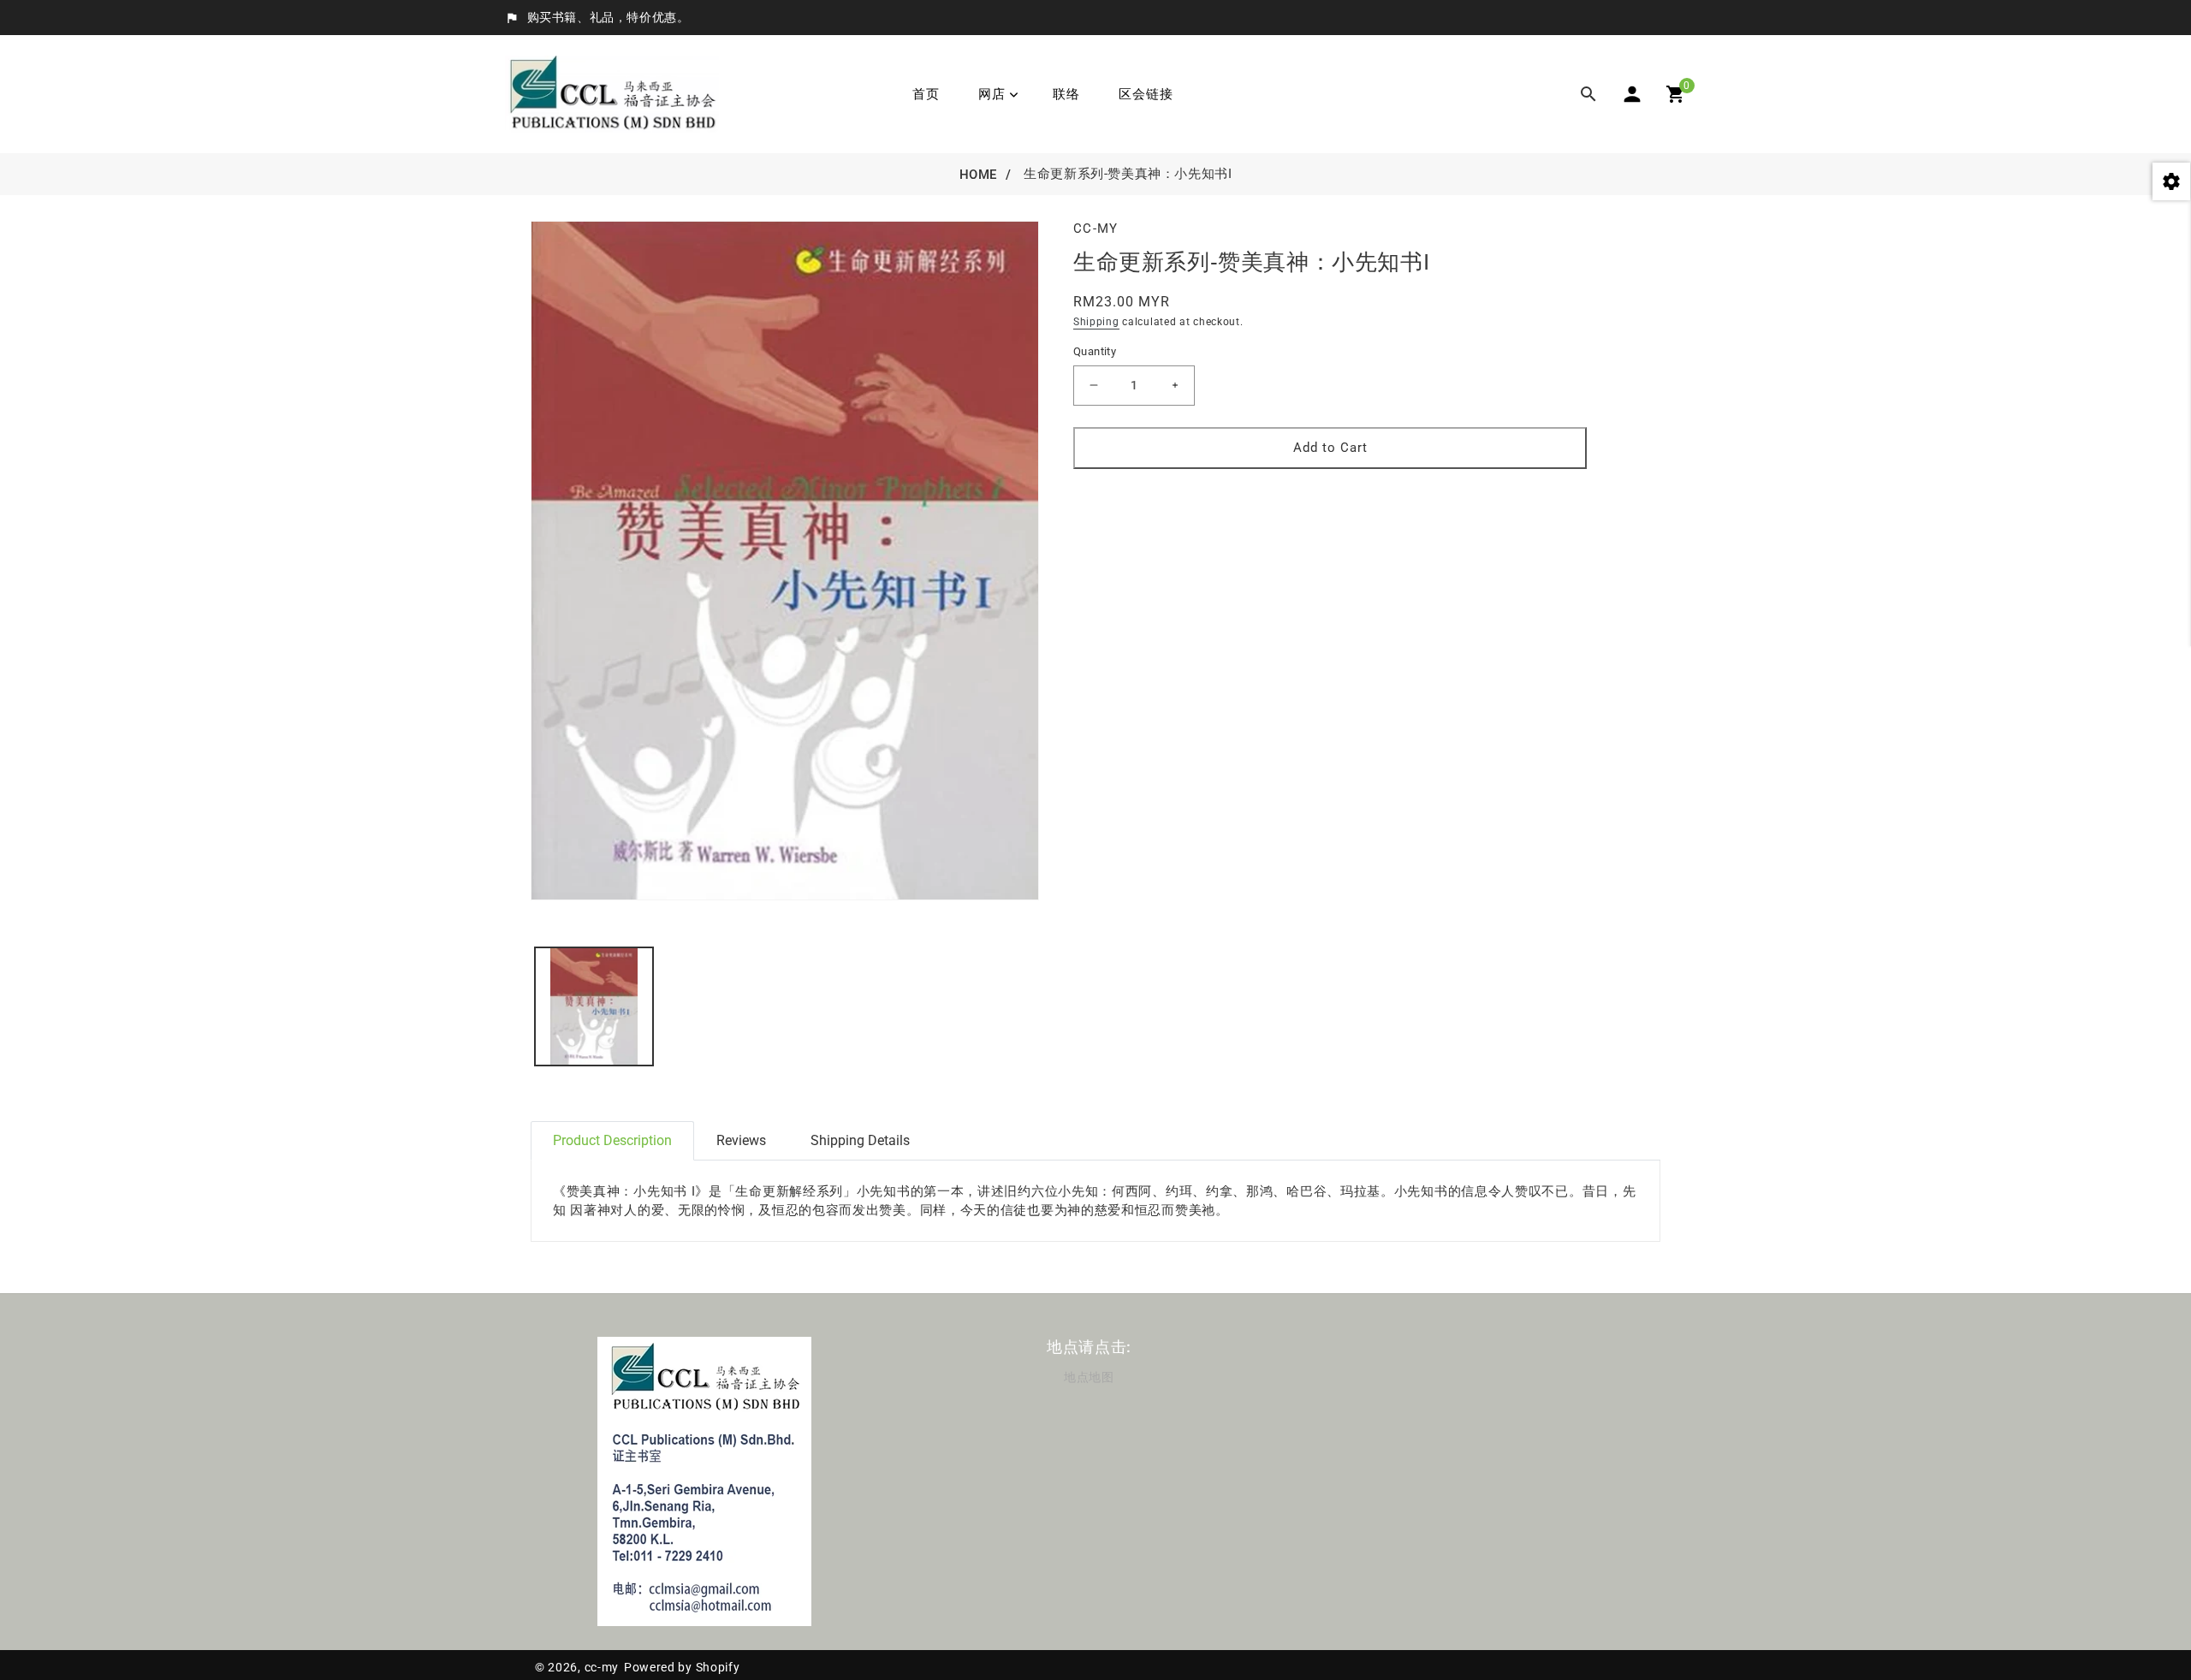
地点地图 (1089, 1377)
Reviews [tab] (741, 1140)
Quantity (1095, 351)
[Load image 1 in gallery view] (594, 1006)
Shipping (1096, 322)
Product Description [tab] (612, 1140)
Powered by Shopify (682, 1667)
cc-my (602, 1667)
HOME (978, 175)
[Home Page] (612, 93)
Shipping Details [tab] (860, 1140)
